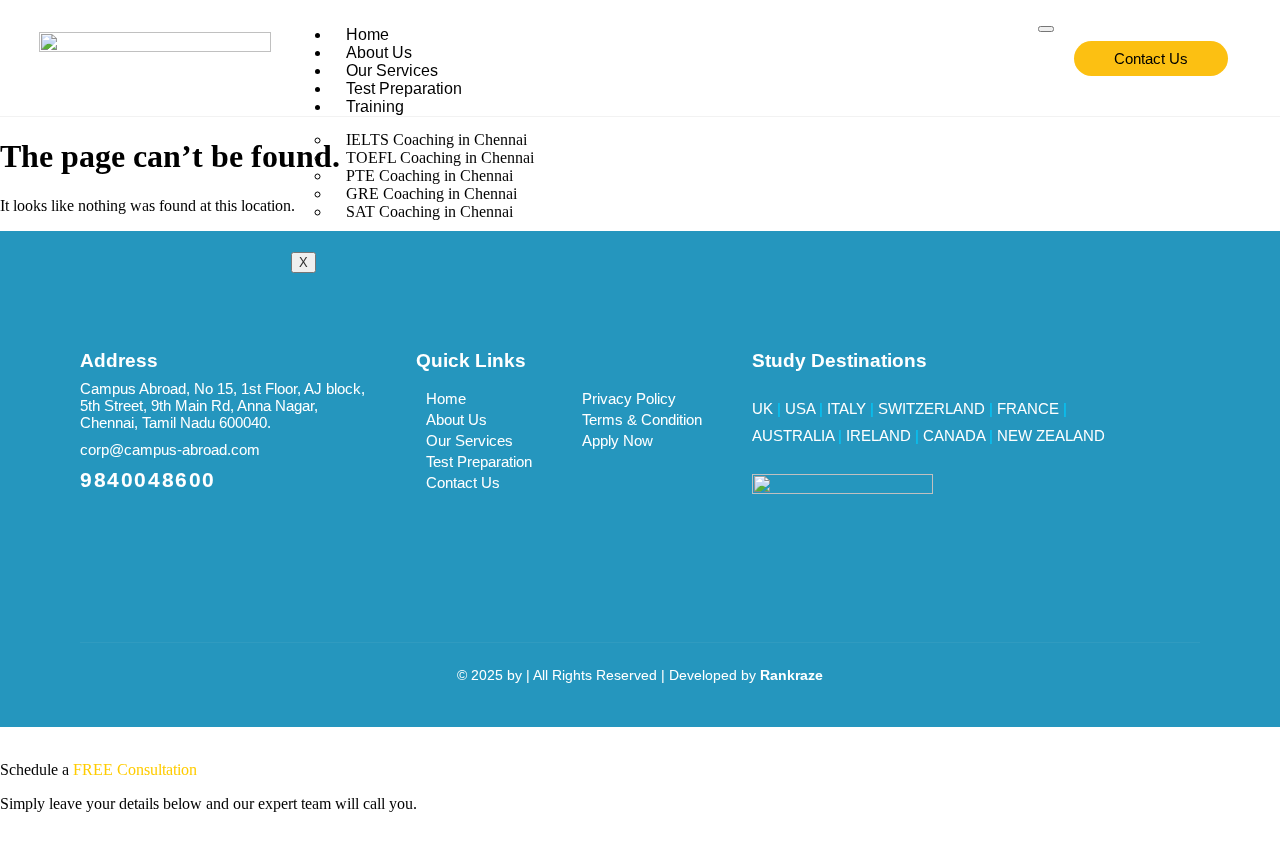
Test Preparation (404, 88)
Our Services (392, 70)
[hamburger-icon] (1046, 29)
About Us (379, 52)
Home (367, 34)
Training (375, 106)
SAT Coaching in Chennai (429, 211)
